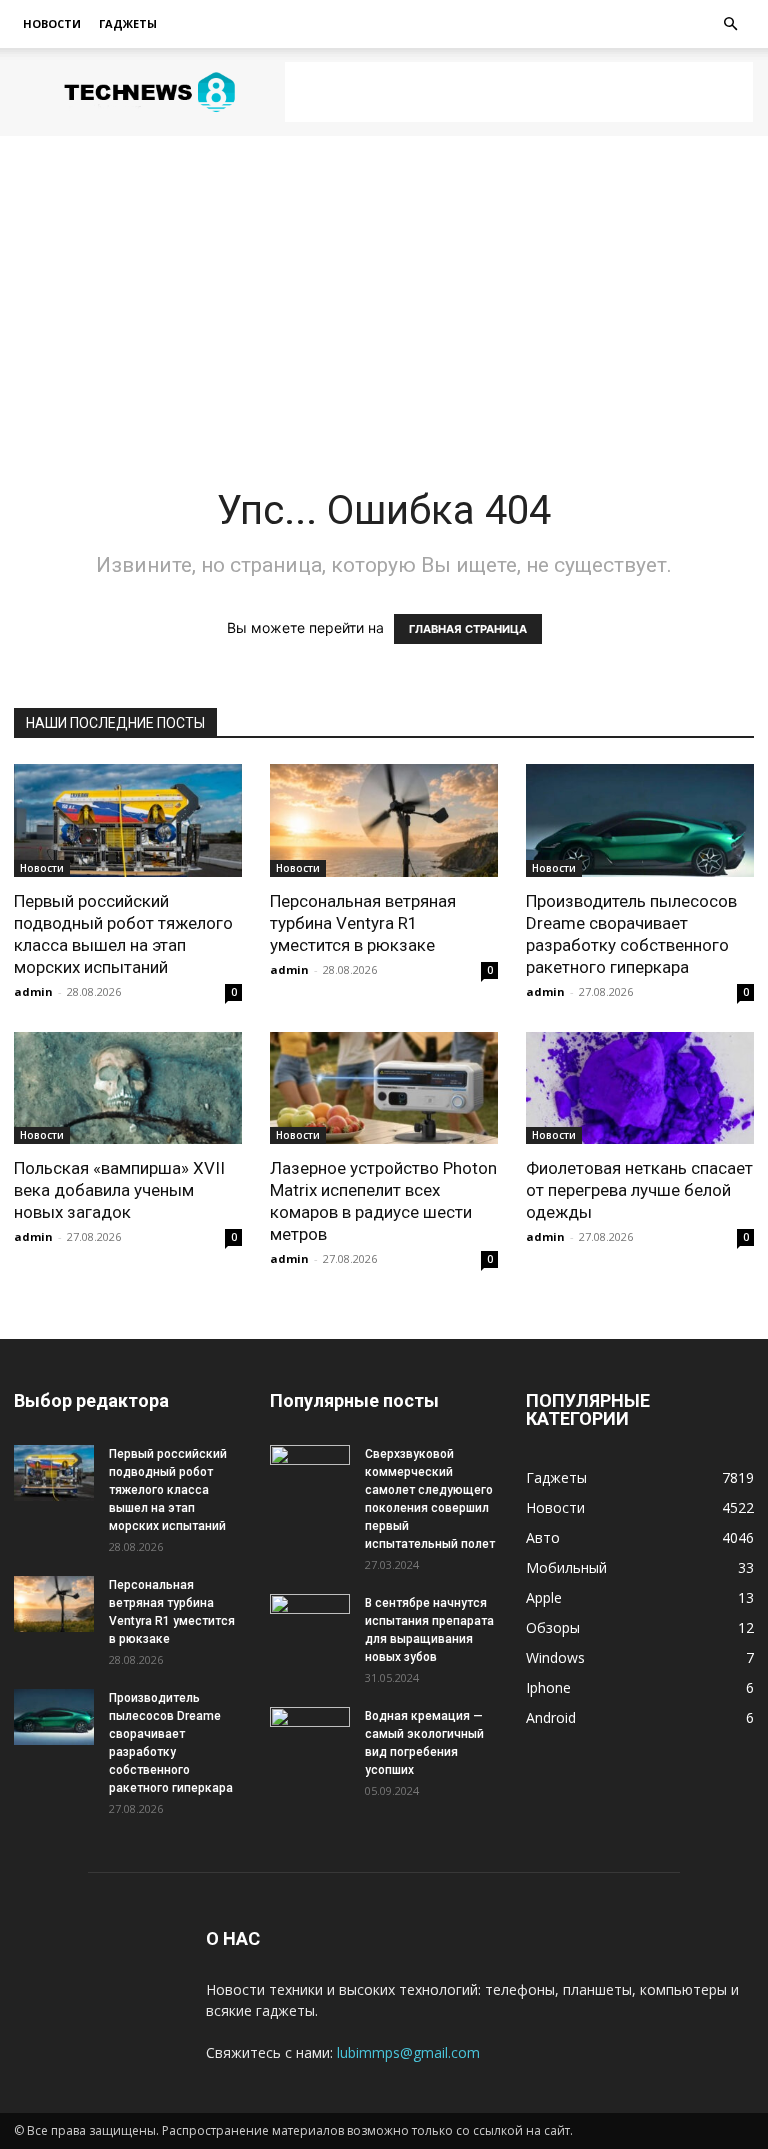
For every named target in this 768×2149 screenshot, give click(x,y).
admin (33, 991)
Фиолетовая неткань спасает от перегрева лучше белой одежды (639, 1190)
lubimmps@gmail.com (408, 2052)
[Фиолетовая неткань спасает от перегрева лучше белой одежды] (640, 1088)
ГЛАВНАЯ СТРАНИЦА (468, 629)
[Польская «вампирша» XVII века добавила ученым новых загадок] (128, 1088)
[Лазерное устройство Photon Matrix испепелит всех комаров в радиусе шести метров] (384, 1088)
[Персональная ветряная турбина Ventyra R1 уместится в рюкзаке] (384, 820)
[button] (730, 24)
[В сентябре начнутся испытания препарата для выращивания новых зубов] (310, 1622)
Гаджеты (128, 23)
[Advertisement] (519, 92)
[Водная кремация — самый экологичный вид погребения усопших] (310, 1735)
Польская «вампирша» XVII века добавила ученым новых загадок (119, 1190)
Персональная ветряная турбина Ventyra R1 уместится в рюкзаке (363, 923)
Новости (52, 23)
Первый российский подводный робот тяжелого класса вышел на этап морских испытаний (168, 1490)
